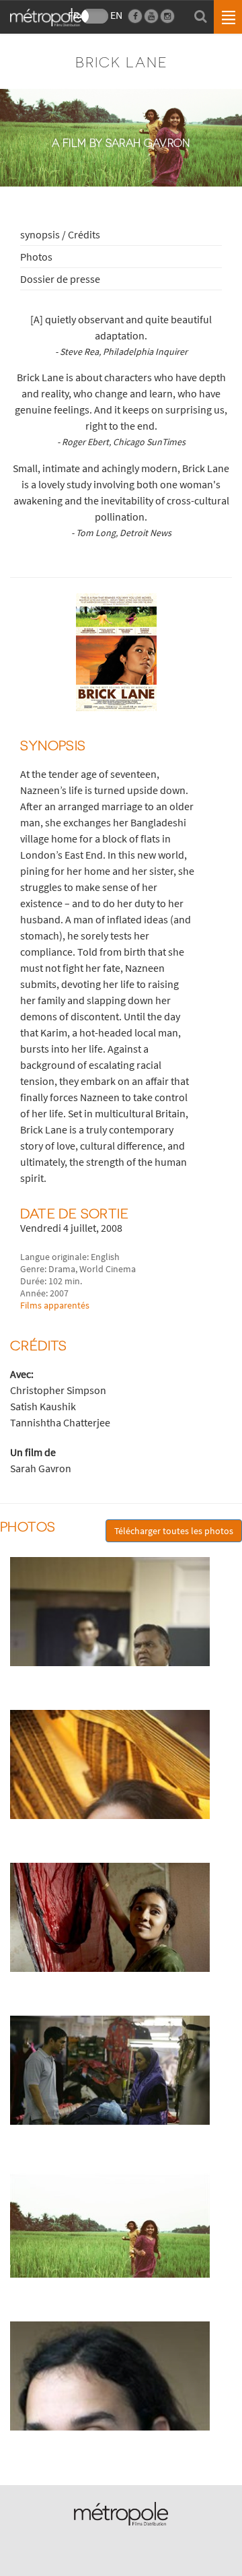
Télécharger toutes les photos (174, 1531)
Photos (36, 257)
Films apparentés (55, 1305)
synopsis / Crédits (60, 234)
